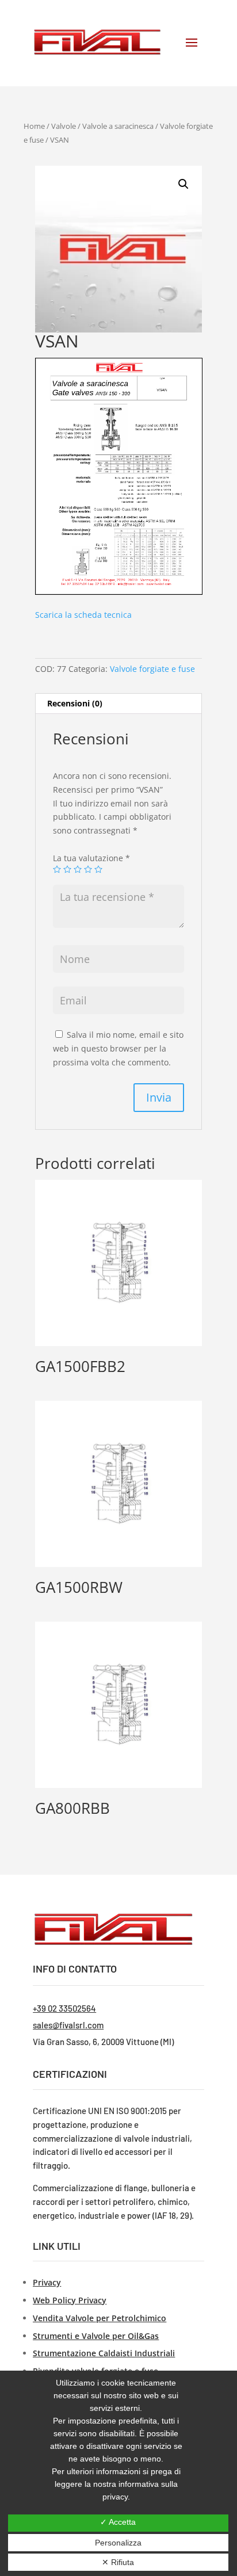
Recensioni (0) (75, 703)
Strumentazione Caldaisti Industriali (104, 2353)
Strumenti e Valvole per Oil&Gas (96, 2336)
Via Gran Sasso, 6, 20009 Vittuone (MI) (103, 2042)
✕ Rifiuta (118, 2562)
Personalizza (118, 2543)
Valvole (64, 126)
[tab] (118, 704)
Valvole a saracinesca (118, 126)
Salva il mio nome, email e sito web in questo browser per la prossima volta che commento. (118, 1048)
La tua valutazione (91, 858)
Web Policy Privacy (70, 2300)
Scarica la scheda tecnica (83, 615)
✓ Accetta (118, 2522)
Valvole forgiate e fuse (152, 669)
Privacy (47, 2282)
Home (34, 126)
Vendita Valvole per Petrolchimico (100, 2318)
